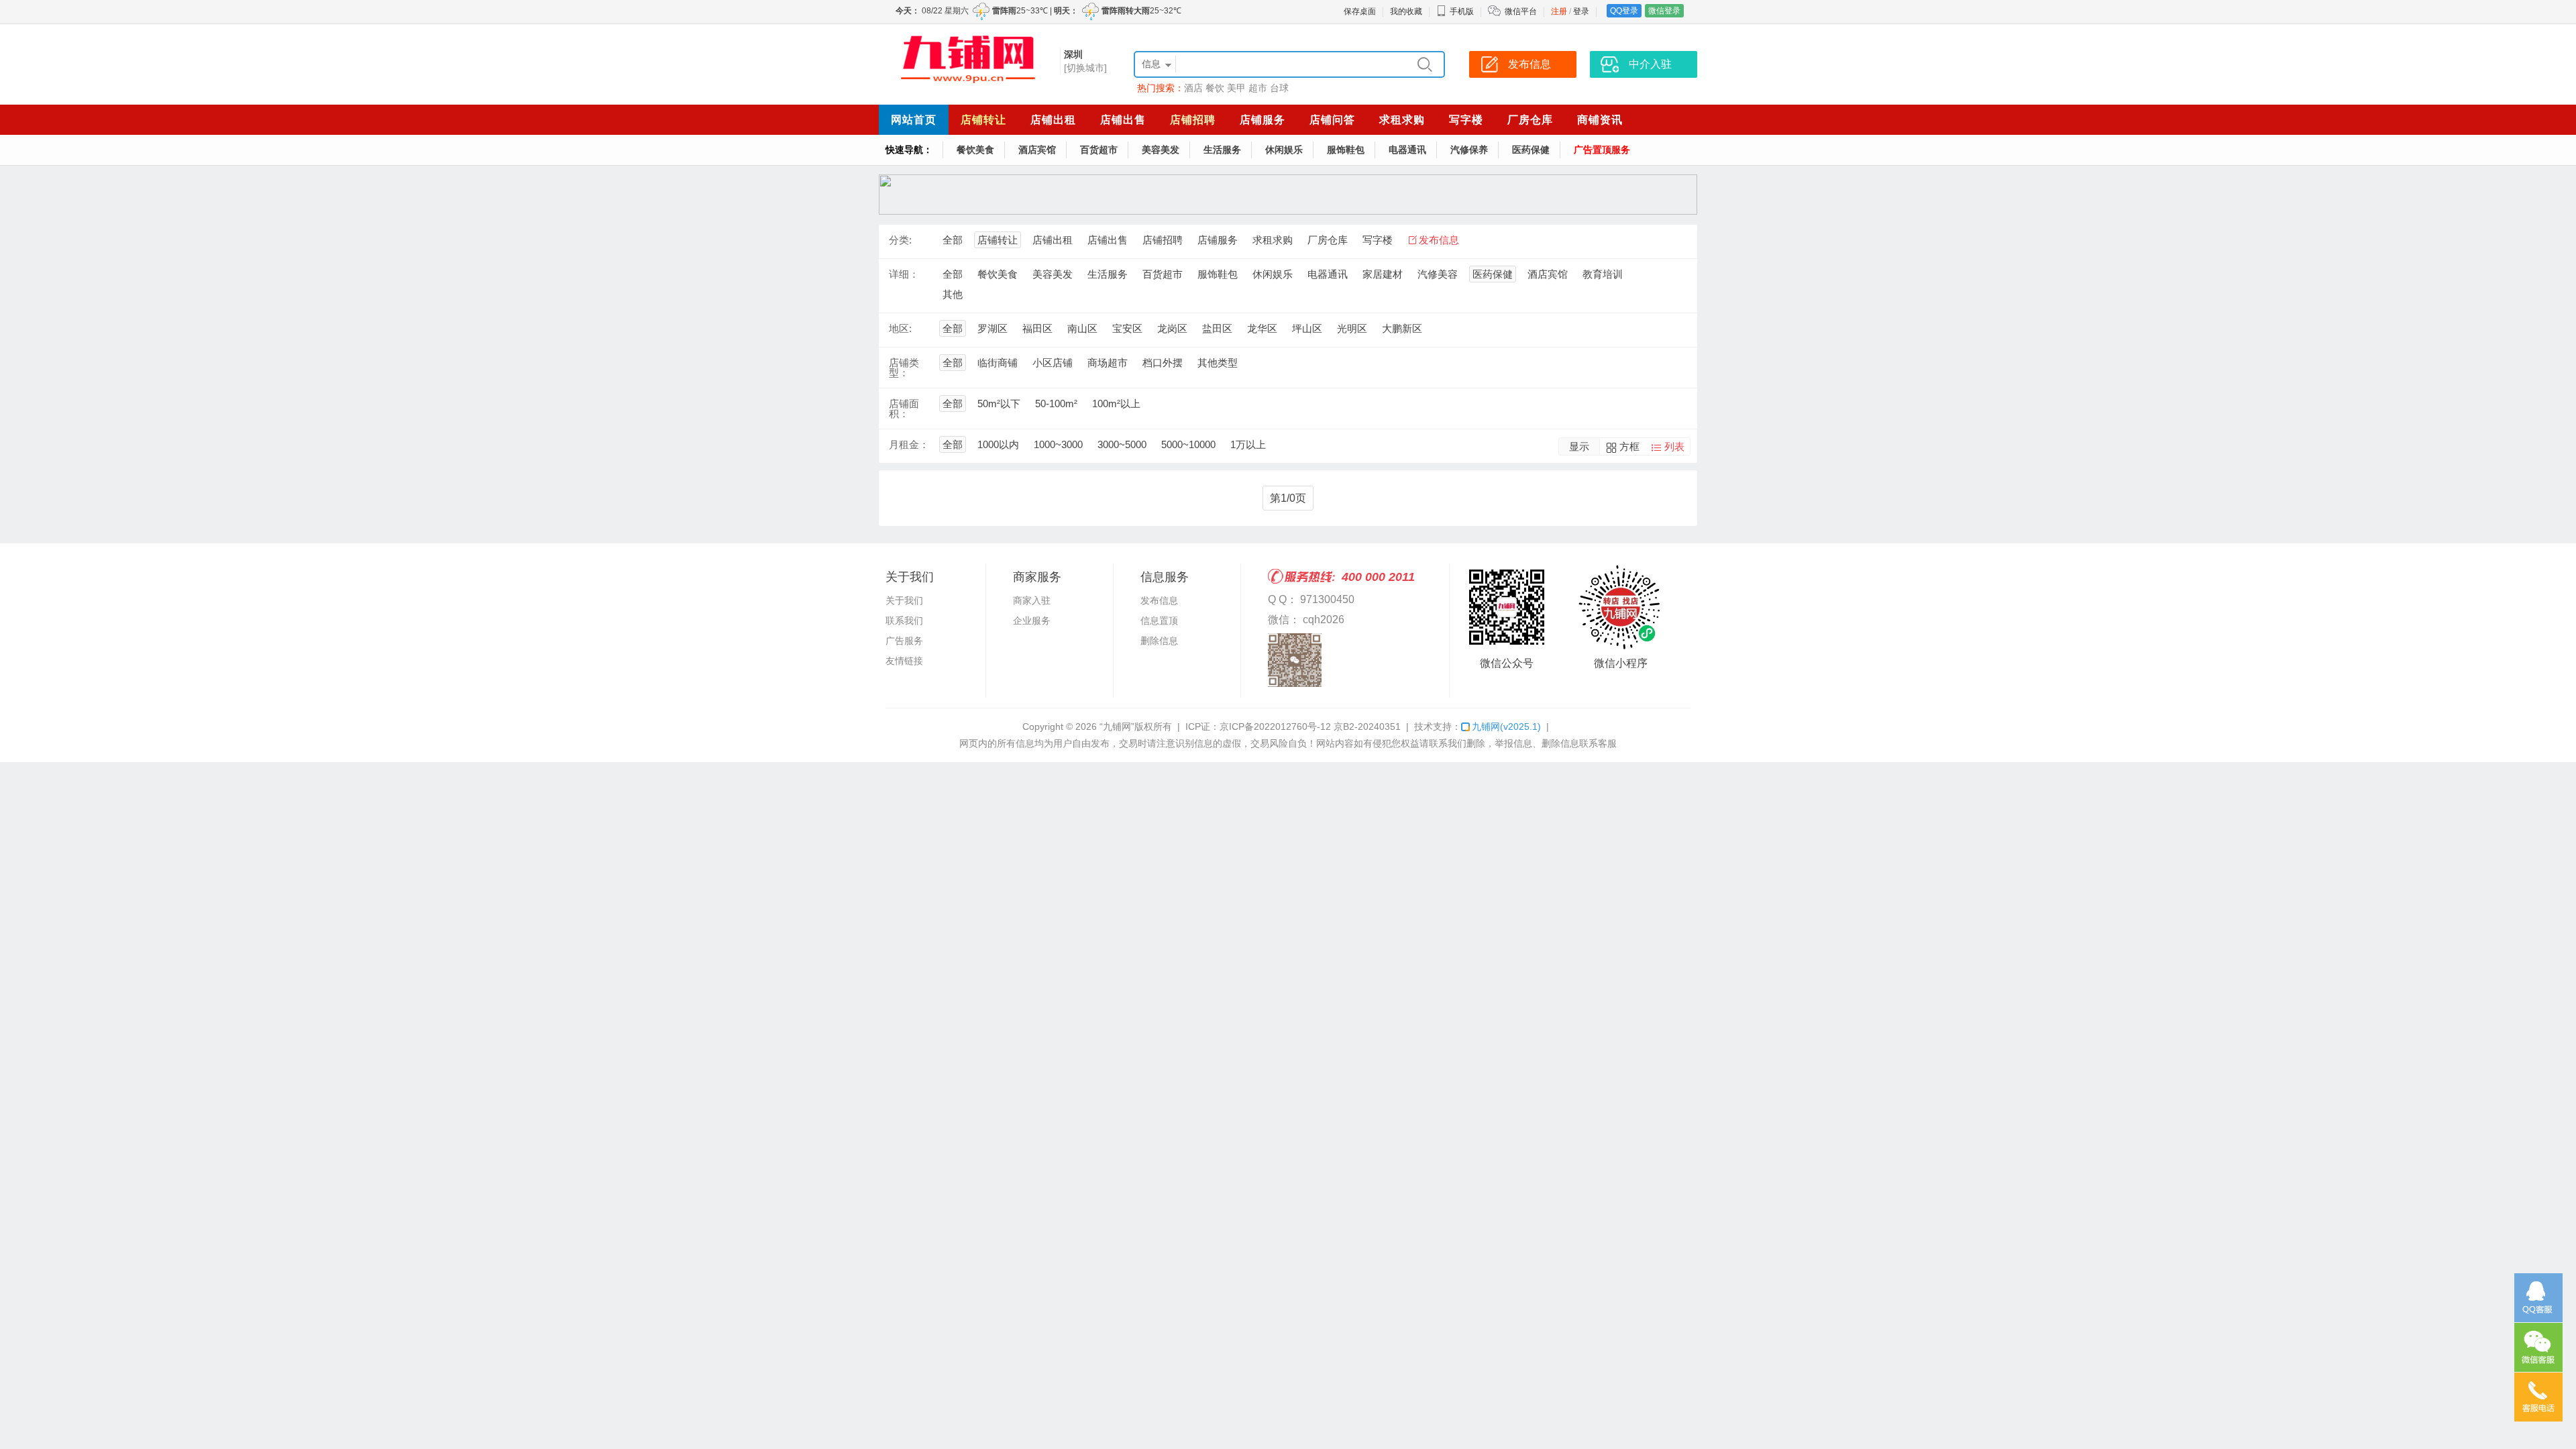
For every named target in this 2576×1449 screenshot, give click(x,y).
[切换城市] (1085, 68)
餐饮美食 (975, 150)
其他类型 (1218, 363)
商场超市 (1108, 363)
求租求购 (1402, 120)
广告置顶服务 (1602, 150)
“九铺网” (1117, 727)
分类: (900, 240)
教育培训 (1603, 274)
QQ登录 (1624, 11)
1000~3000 (1058, 444)
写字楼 (1466, 120)
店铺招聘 (1193, 120)
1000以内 (998, 444)
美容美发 (1161, 150)
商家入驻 (1032, 600)
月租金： (909, 444)
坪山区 (1307, 328)
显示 (1579, 446)
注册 (1559, 11)
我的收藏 (1406, 11)
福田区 (1037, 328)
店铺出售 (1123, 120)
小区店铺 (1053, 363)
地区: (900, 328)
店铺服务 (1263, 120)
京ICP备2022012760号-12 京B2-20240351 (1310, 727)
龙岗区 (1172, 328)
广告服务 (904, 641)
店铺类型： (904, 368)
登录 (1581, 11)
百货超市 (1099, 150)
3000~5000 (1122, 444)
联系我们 (904, 621)
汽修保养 (1469, 150)
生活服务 (1222, 150)
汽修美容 (1438, 274)
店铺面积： (904, 409)
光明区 (1352, 328)
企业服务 (1032, 621)
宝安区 (1127, 328)
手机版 (1462, 11)
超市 (1258, 88)
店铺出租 (1053, 120)
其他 (953, 294)
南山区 (1082, 328)
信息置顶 (1159, 621)
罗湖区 (992, 328)
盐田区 (1217, 328)
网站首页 (914, 120)
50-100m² (1056, 404)
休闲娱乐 (1284, 150)
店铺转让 (983, 120)
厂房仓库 (1530, 120)
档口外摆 (1163, 363)
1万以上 (1248, 444)
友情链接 (904, 661)
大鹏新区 (1402, 328)
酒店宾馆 (1037, 150)
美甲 (1236, 88)
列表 (1674, 446)
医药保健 (1531, 150)
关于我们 (904, 600)
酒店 (1193, 88)
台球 (1279, 88)
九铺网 (1506, 727)
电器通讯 (1407, 150)
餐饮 (1215, 88)
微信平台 (1521, 11)
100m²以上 (1116, 404)
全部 (953, 240)
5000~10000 (1188, 444)
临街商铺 (998, 363)
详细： (904, 274)
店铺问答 (1332, 120)
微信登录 (1664, 11)
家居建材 (1383, 274)
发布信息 (1439, 240)
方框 (1629, 446)
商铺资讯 (1600, 120)
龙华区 (1262, 328)
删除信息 (1159, 641)
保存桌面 (1360, 11)
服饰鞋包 (1346, 150)
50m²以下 (999, 404)
